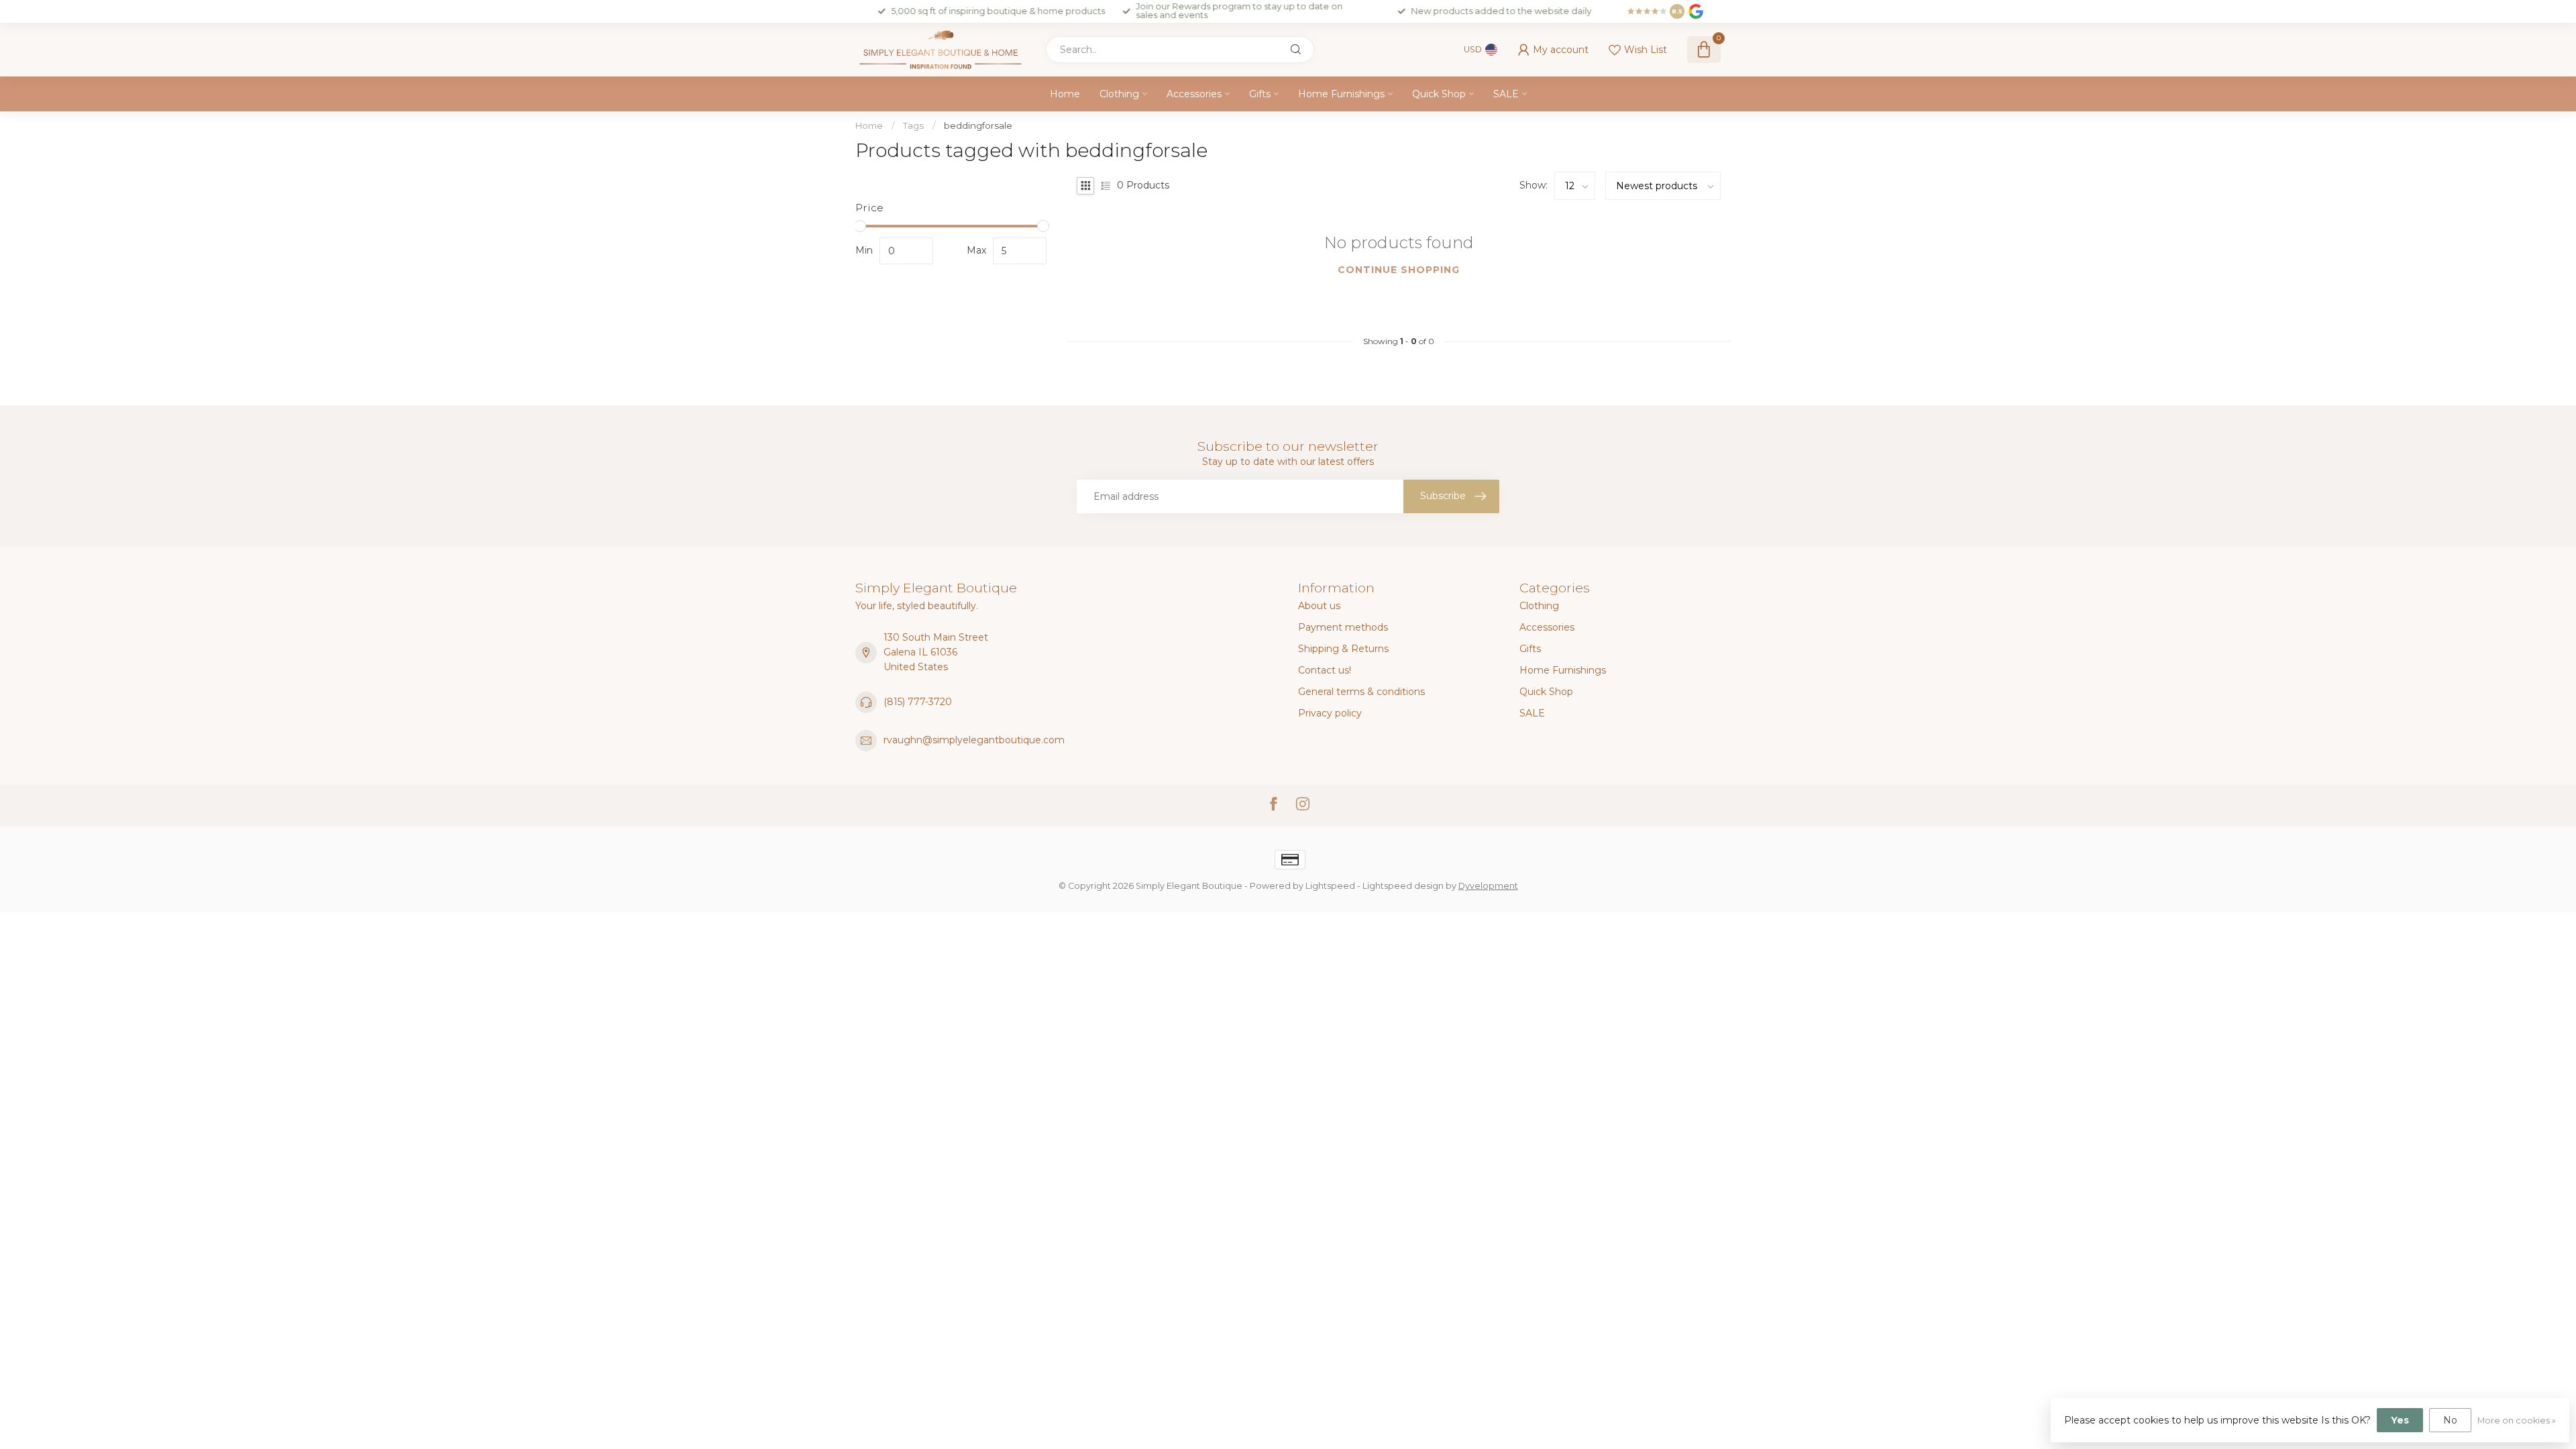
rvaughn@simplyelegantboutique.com (974, 740)
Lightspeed (1330, 886)
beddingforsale (978, 125)
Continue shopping (1399, 270)
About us (1319, 606)
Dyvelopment (1488, 886)
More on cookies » (2517, 1420)
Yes (2400, 1420)
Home (1065, 94)
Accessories (1194, 94)
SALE (1506, 94)
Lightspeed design (1403, 886)
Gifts (1260, 94)
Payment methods (1343, 627)
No (2450, 1420)
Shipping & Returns (1343, 649)
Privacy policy (1330, 713)
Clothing (1119, 94)
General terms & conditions (1361, 692)
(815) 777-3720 (918, 702)
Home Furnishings (1341, 94)
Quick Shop (1439, 94)
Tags (913, 125)
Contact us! (1325, 670)
